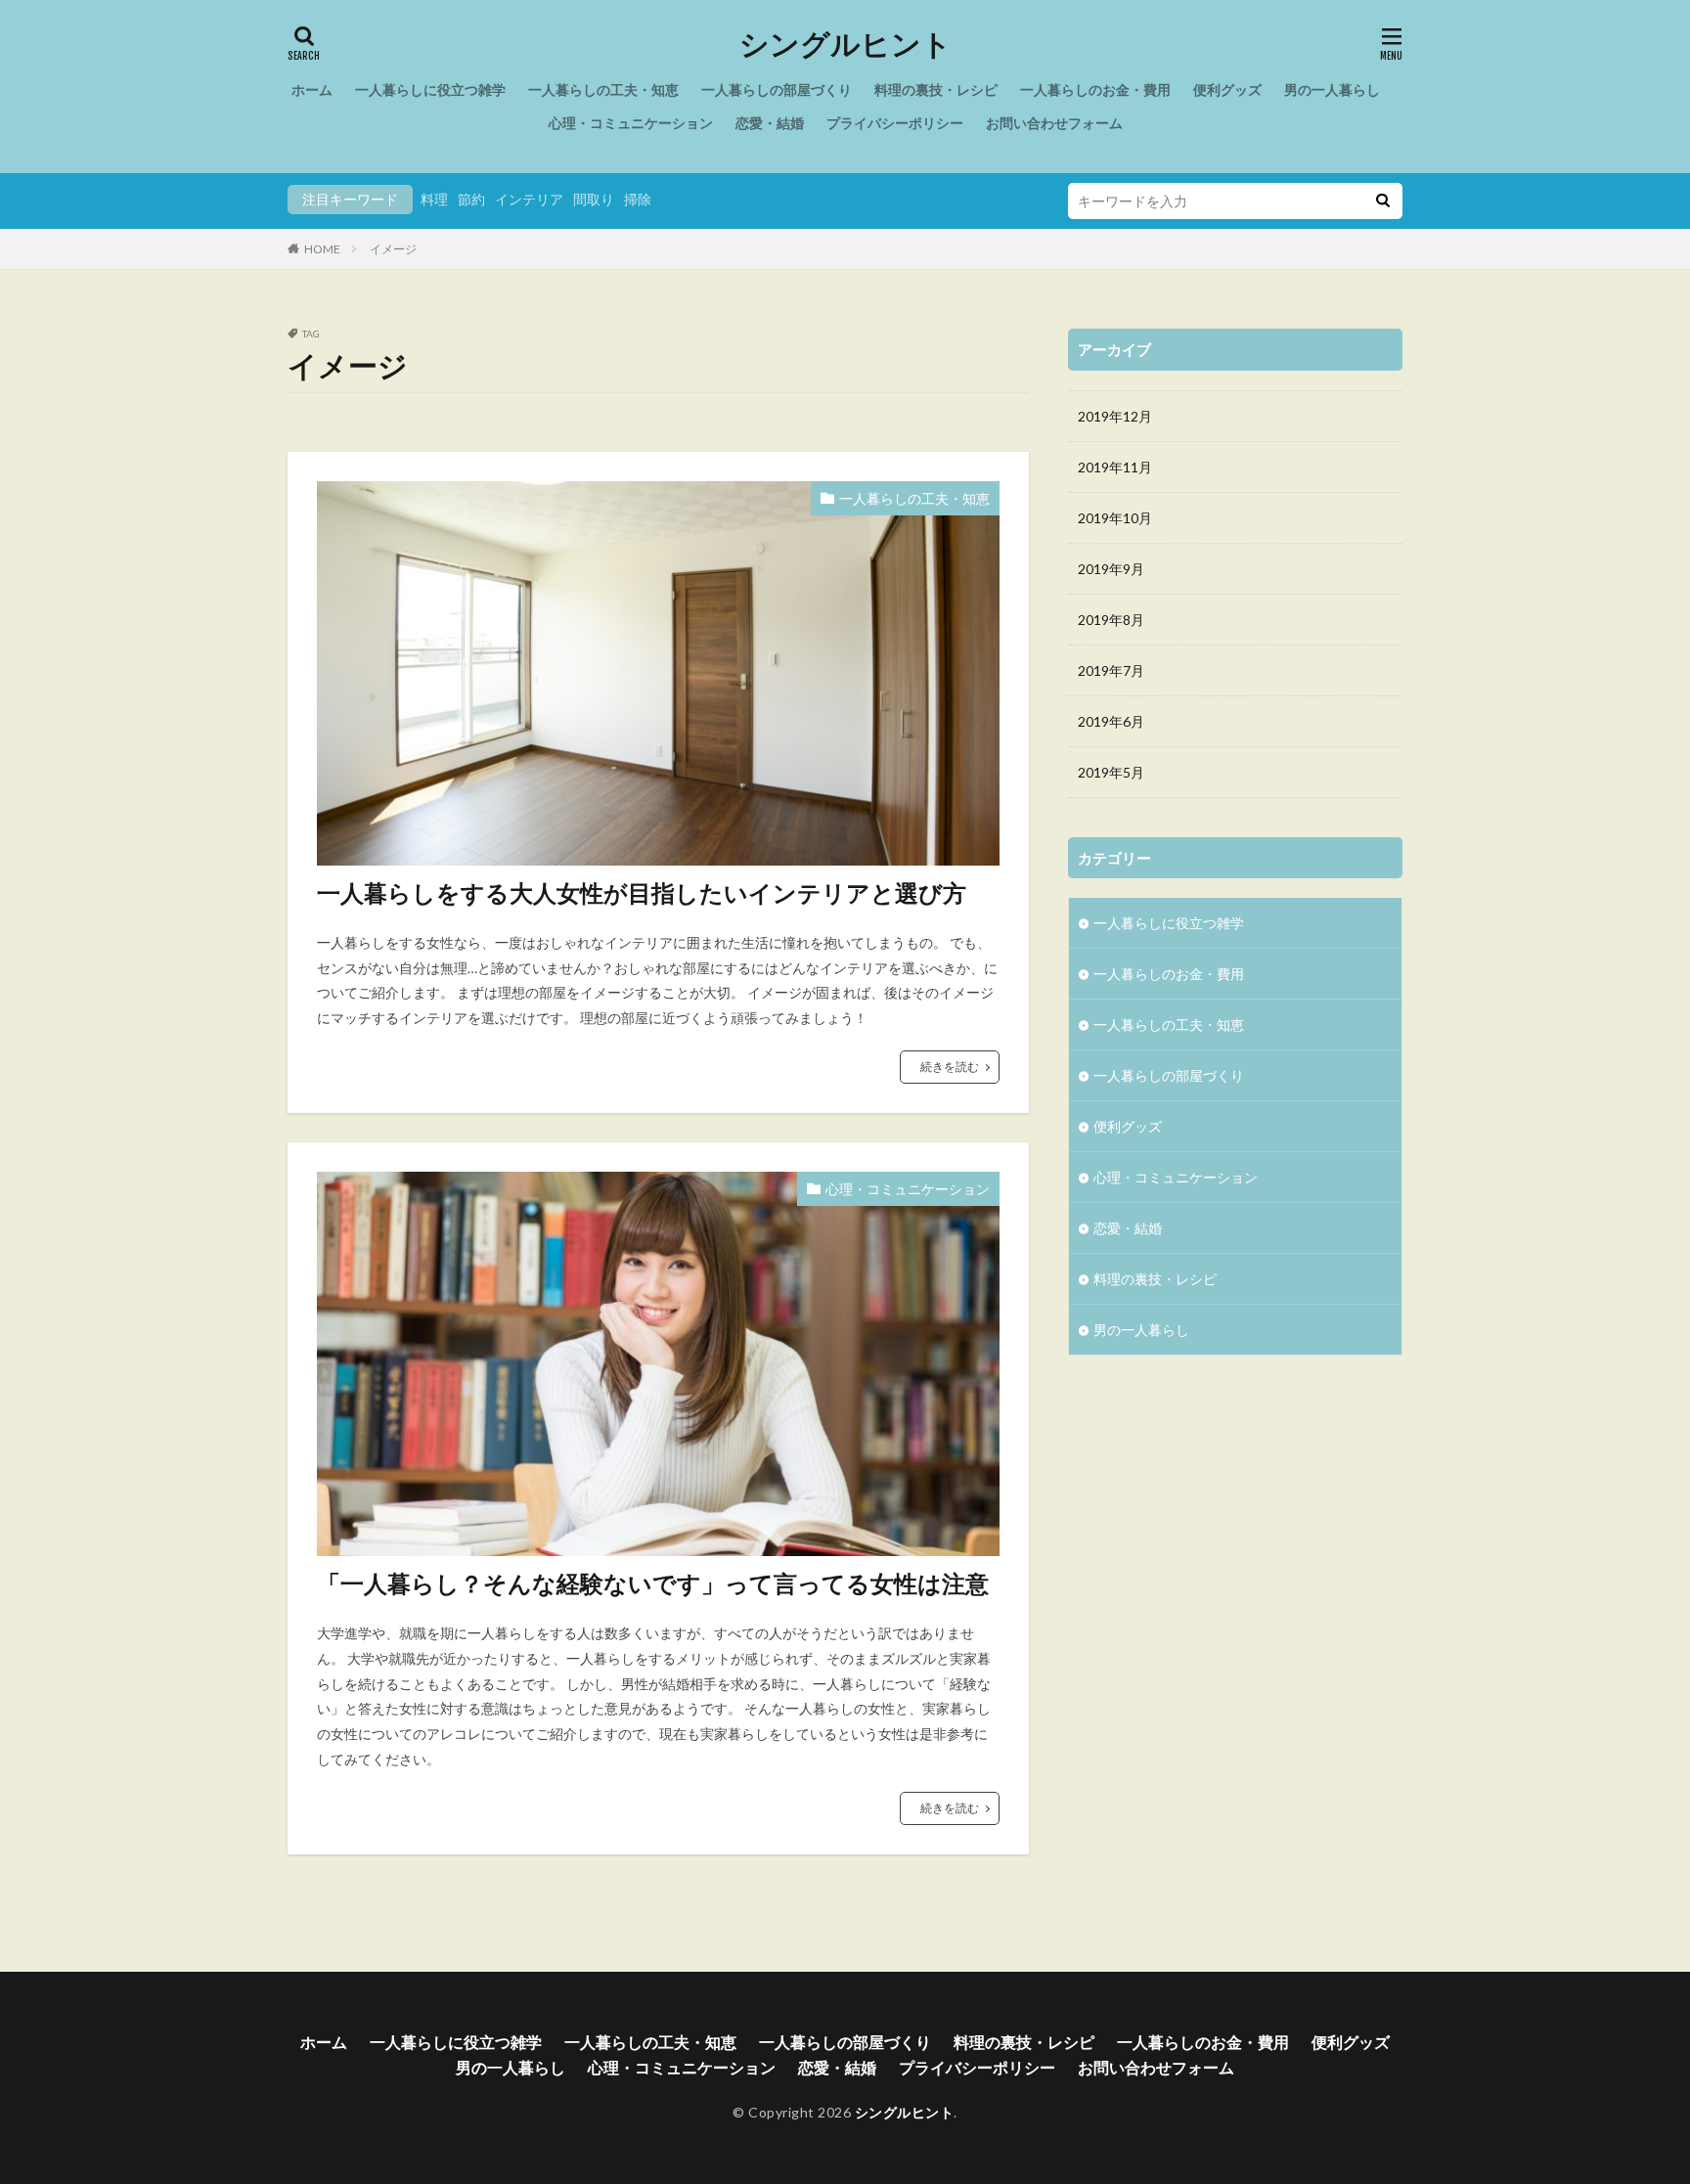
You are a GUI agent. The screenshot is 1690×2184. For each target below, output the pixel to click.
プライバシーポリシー (895, 123)
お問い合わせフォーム (1054, 123)
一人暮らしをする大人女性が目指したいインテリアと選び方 (642, 892)
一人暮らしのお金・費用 (1095, 89)
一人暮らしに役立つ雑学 (430, 89)
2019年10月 (1115, 518)
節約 (471, 199)
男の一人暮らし (1332, 89)
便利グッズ (1227, 89)
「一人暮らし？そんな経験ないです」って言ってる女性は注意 (653, 1583)
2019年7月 (1111, 670)
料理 (434, 199)
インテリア (529, 199)
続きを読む (950, 1067)
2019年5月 (1111, 772)
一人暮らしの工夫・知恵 (603, 89)
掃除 (638, 199)
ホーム (312, 89)
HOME (322, 249)
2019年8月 (1111, 620)
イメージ (393, 249)
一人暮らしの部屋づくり (777, 89)
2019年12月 (1115, 416)
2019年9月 (1111, 569)
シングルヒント (845, 44)
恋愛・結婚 (770, 123)
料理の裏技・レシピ (936, 89)
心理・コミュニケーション (631, 123)
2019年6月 (1111, 721)
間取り (594, 199)
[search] (1383, 201)
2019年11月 (1115, 467)
